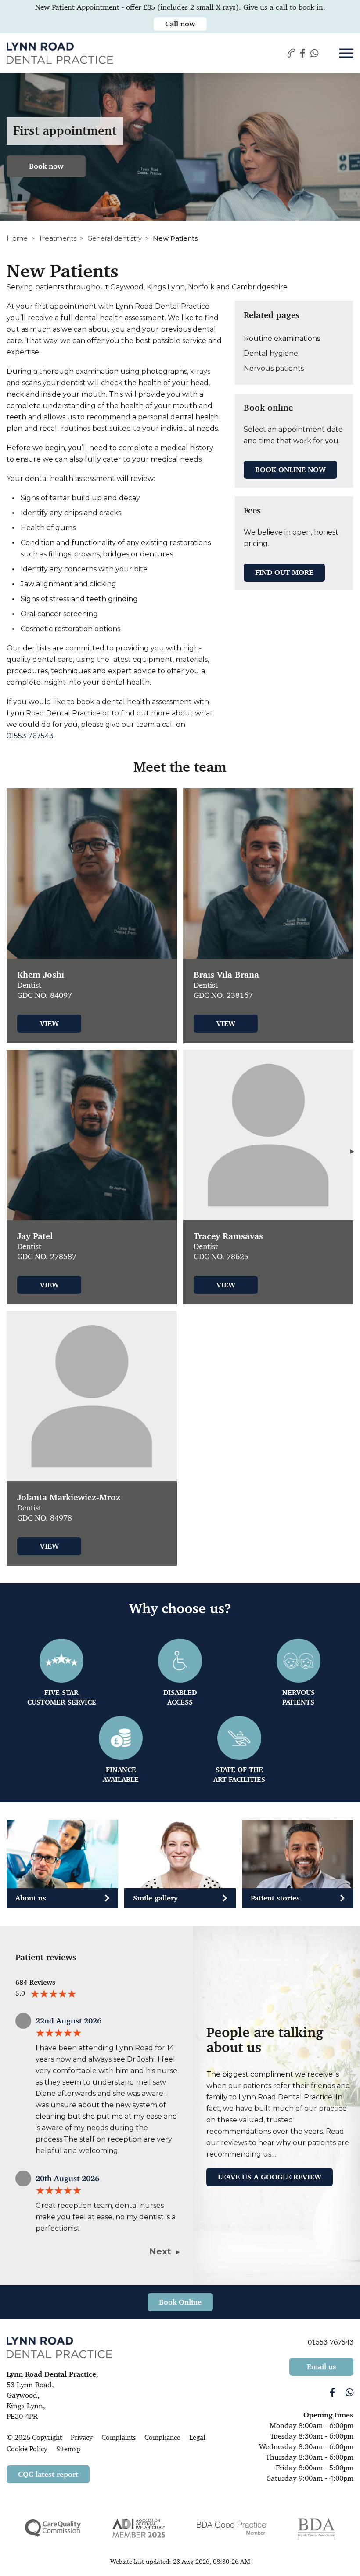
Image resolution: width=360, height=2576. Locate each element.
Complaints (119, 2437)
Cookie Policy (27, 2449)
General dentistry (115, 238)
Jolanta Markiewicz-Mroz (69, 1498)
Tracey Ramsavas (228, 1236)
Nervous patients (274, 368)
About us (31, 1898)
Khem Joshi (41, 975)
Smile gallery (155, 1898)
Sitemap (68, 2449)
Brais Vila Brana (226, 975)
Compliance (162, 2437)
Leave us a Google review (270, 2177)
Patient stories (275, 1898)
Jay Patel (35, 1236)
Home (17, 238)
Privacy (82, 2437)
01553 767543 (30, 736)
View (49, 1023)
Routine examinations (282, 338)
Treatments (58, 238)
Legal (197, 2437)
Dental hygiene (271, 353)
